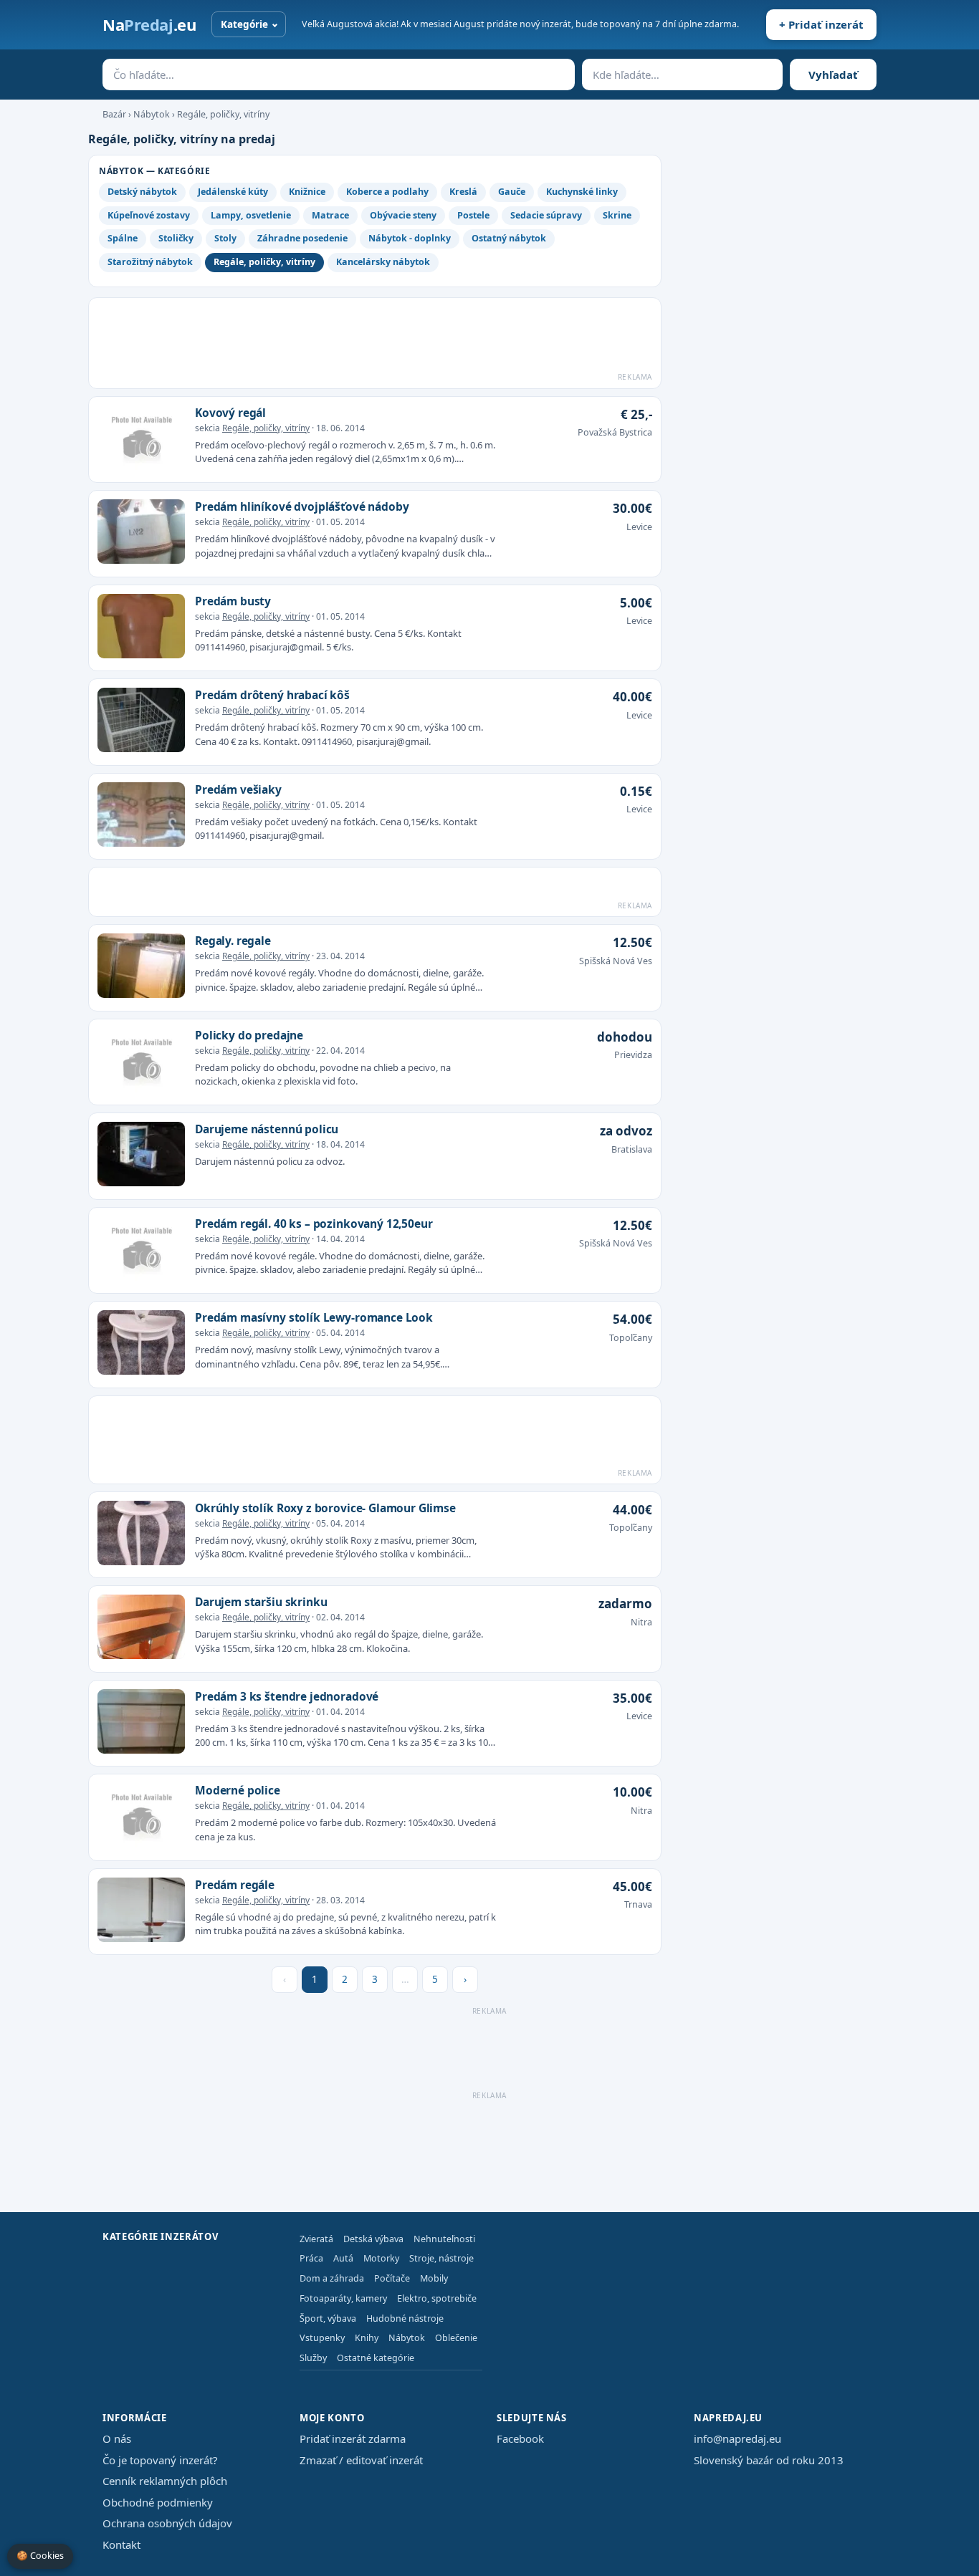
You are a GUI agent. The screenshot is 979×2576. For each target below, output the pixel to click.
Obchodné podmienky (158, 2502)
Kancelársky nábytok (383, 262)
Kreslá (463, 192)
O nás (117, 2438)
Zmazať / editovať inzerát (361, 2460)
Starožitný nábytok (150, 262)
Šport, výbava (328, 2318)
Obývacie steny (403, 215)
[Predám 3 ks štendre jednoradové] (141, 1724)
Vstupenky (322, 2338)
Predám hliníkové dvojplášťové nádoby (302, 506)
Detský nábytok (142, 192)
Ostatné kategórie (376, 2358)
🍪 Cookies (40, 2556)
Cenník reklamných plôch (165, 2481)
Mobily (434, 2278)
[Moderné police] (141, 1817)
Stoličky (176, 238)
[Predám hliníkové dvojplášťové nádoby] (141, 534)
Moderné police (238, 1790)
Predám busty (233, 601)
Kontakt (121, 2544)
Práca (311, 2258)
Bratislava (632, 1149)
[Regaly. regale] (141, 968)
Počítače (392, 2278)
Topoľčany (631, 1338)
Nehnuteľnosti (444, 2239)
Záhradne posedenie (302, 238)
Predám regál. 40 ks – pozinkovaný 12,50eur (314, 1224)
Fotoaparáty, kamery (343, 2298)
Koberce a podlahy (387, 192)
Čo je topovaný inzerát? (160, 2460)
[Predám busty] (141, 628)
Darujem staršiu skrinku (261, 1602)
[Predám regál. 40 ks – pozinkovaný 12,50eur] (141, 1251)
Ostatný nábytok (509, 238)
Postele (473, 215)
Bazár (114, 114)
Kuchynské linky (582, 192)
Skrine (617, 215)
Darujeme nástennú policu (267, 1129)
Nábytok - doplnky (410, 238)
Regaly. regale (233, 941)
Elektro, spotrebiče (437, 2298)
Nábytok (152, 114)
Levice (639, 527)
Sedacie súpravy (546, 215)
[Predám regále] (141, 1912)
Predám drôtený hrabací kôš (272, 695)
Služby (313, 2358)
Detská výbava (373, 2239)
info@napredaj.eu (737, 2438)
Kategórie (244, 24)
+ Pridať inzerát (821, 24)
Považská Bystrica (615, 432)
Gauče (512, 192)
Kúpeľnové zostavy (149, 215)
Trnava (638, 1904)
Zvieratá (316, 2239)
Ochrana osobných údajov (167, 2523)
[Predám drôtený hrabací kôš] (141, 722)
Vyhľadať (833, 75)
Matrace (330, 215)
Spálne (123, 238)
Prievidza (633, 1055)
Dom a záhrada (332, 2278)
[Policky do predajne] (141, 1062)
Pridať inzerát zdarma (353, 2438)
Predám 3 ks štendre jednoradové (287, 1696)
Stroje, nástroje (441, 2258)
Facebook (520, 2438)
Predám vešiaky (238, 789)
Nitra (641, 1622)
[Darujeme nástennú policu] (141, 1156)
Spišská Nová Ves (616, 961)
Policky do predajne (249, 1035)
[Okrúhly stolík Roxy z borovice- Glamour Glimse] (141, 1535)
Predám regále (235, 1885)
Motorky (381, 2258)
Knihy (367, 2338)
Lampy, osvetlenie (251, 215)
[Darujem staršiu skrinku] (141, 1629)
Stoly (225, 238)
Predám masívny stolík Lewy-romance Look (314, 1317)
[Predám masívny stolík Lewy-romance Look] (141, 1345)
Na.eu (149, 24)
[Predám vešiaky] (141, 817)
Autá (343, 2258)
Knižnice (307, 192)
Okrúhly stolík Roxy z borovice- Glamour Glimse (325, 1508)
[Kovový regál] (141, 440)
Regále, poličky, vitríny (223, 114)
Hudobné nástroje (405, 2318)
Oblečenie (456, 2338)
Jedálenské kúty (233, 192)
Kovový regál (230, 413)
